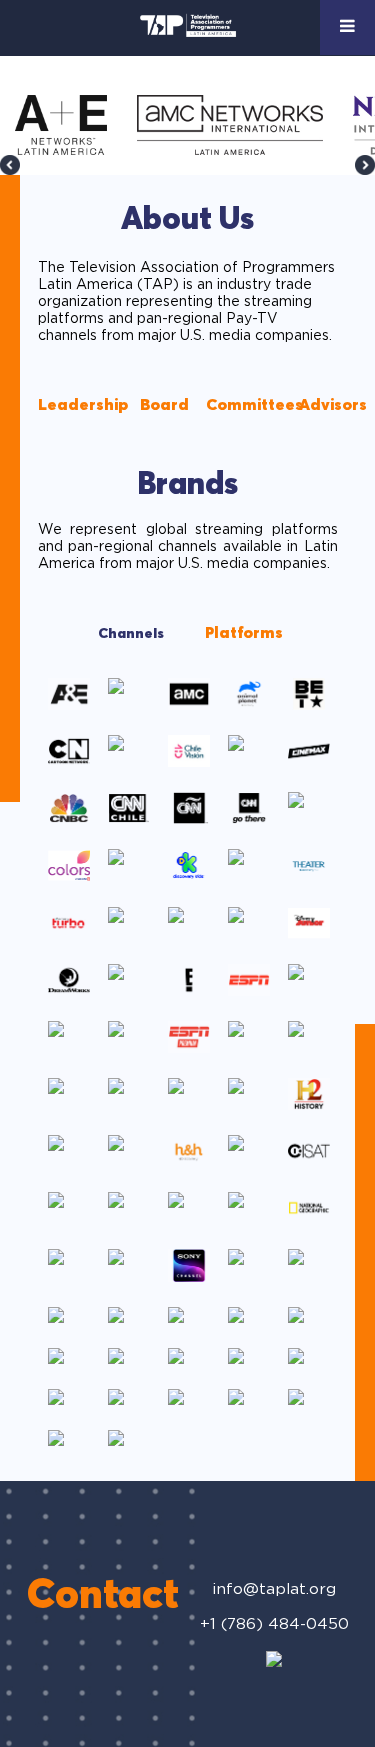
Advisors (333, 405)
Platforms (244, 633)
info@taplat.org (274, 1589)
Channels (131, 634)
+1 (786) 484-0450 (274, 1624)
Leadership (83, 405)
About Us (187, 220)
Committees (254, 405)
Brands (187, 485)
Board (164, 405)
